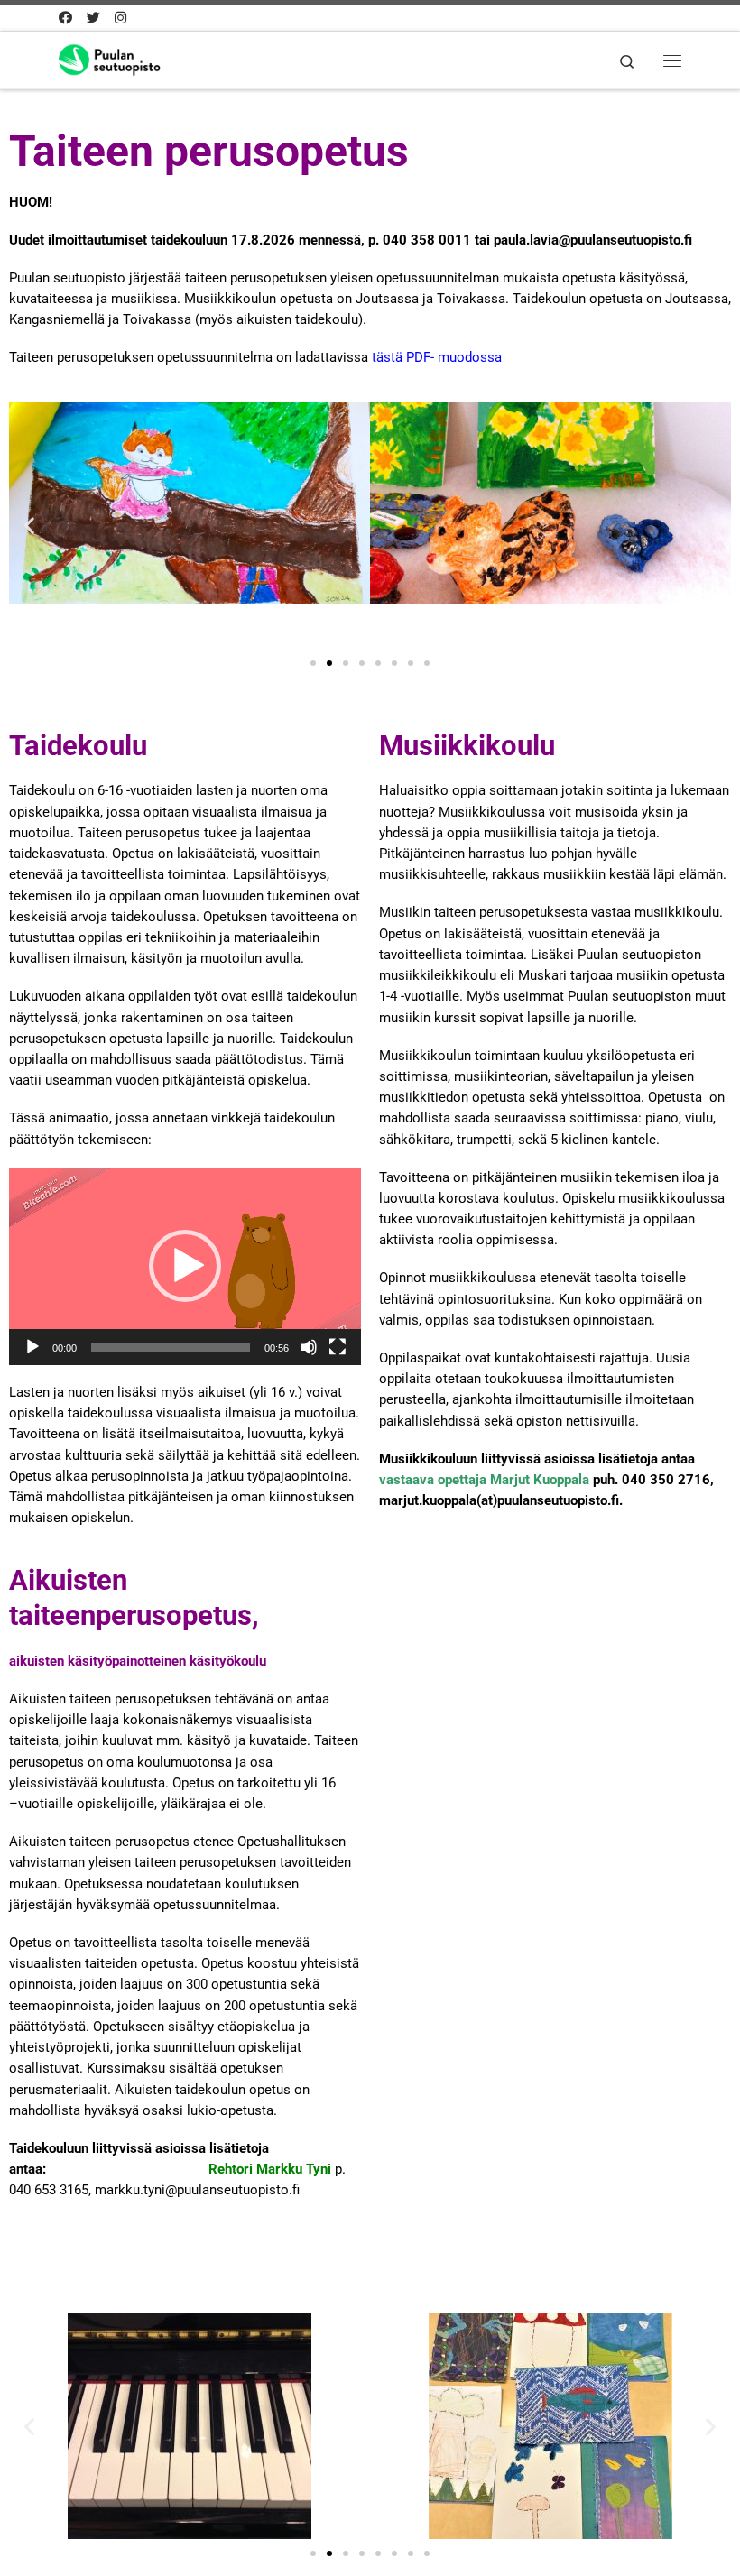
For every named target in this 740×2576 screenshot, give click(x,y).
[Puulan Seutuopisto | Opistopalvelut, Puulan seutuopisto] (125, 58)
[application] (185, 1266)
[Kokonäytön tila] (338, 1347)
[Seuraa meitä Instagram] (120, 18)
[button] (29, 525)
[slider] (171, 1347)
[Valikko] (672, 60)
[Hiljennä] (309, 1347)
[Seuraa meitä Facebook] (65, 18)
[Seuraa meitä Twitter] (93, 18)
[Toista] (32, 1347)
